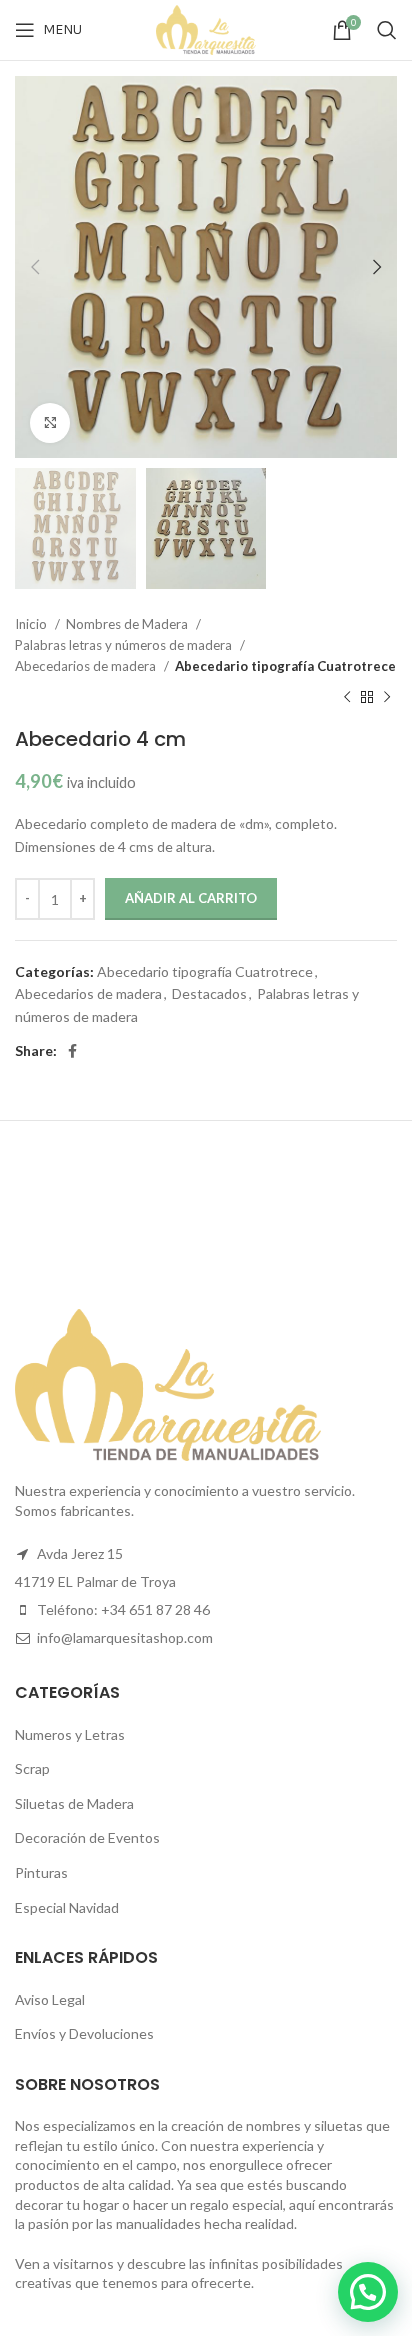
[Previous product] (347, 697)
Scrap (32, 1768)
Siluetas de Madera (74, 1803)
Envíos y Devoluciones (84, 2033)
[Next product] (387, 697)
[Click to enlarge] (50, 423)
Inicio (32, 624)
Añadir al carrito (191, 898)
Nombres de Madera (128, 624)
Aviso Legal (50, 1999)
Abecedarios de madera (87, 666)
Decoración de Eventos (87, 1837)
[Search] (387, 30)
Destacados (209, 993)
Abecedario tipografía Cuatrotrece (285, 666)
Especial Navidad (67, 1907)
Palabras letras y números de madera (125, 645)
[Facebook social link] (72, 1051)
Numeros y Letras (70, 1734)
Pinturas (41, 1872)
